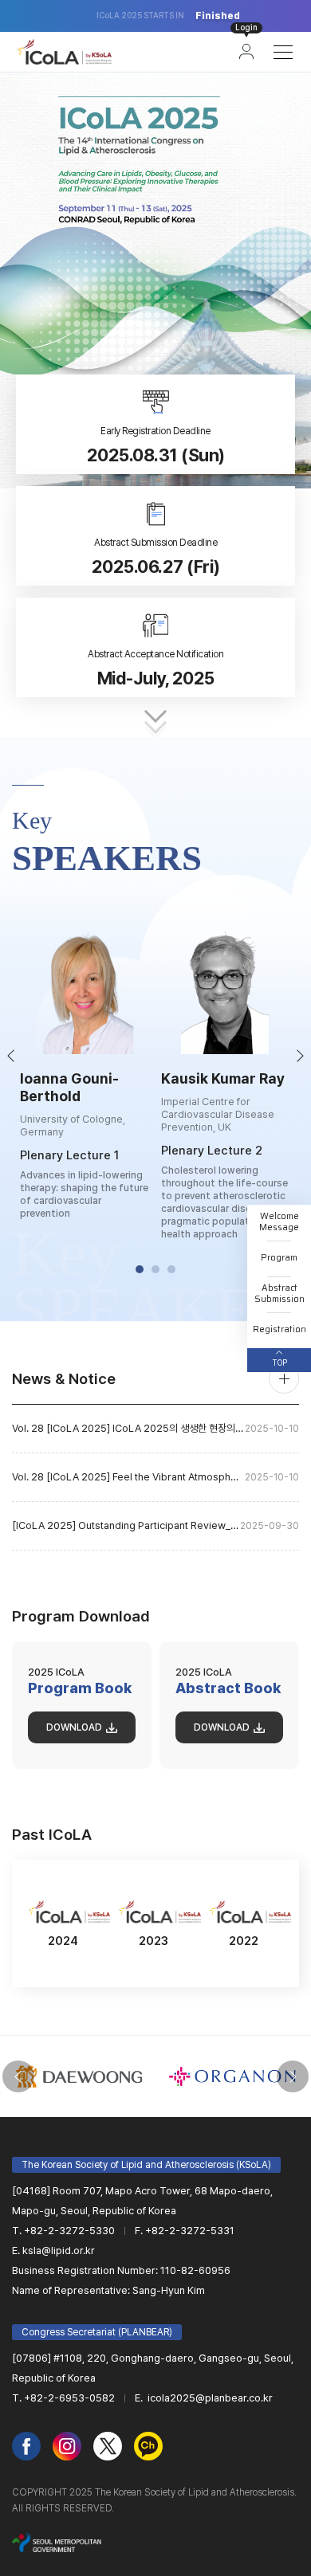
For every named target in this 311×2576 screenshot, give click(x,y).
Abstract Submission (280, 1294)
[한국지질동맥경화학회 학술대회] (64, 52)
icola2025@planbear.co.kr (209, 2398)
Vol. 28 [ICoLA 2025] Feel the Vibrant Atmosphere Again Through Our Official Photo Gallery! (155, 1477)
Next (301, 1056)
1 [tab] (140, 1269)
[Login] (246, 52)
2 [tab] (155, 1269)
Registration (280, 1329)
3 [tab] (171, 1269)
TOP (280, 1363)
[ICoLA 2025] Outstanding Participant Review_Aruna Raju (155, 1525)
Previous (10, 1056)
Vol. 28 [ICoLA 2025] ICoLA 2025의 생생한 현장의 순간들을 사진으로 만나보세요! (155, 1428)
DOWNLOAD (74, 1727)
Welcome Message (279, 1222)
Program (279, 1258)
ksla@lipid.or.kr (59, 2251)
